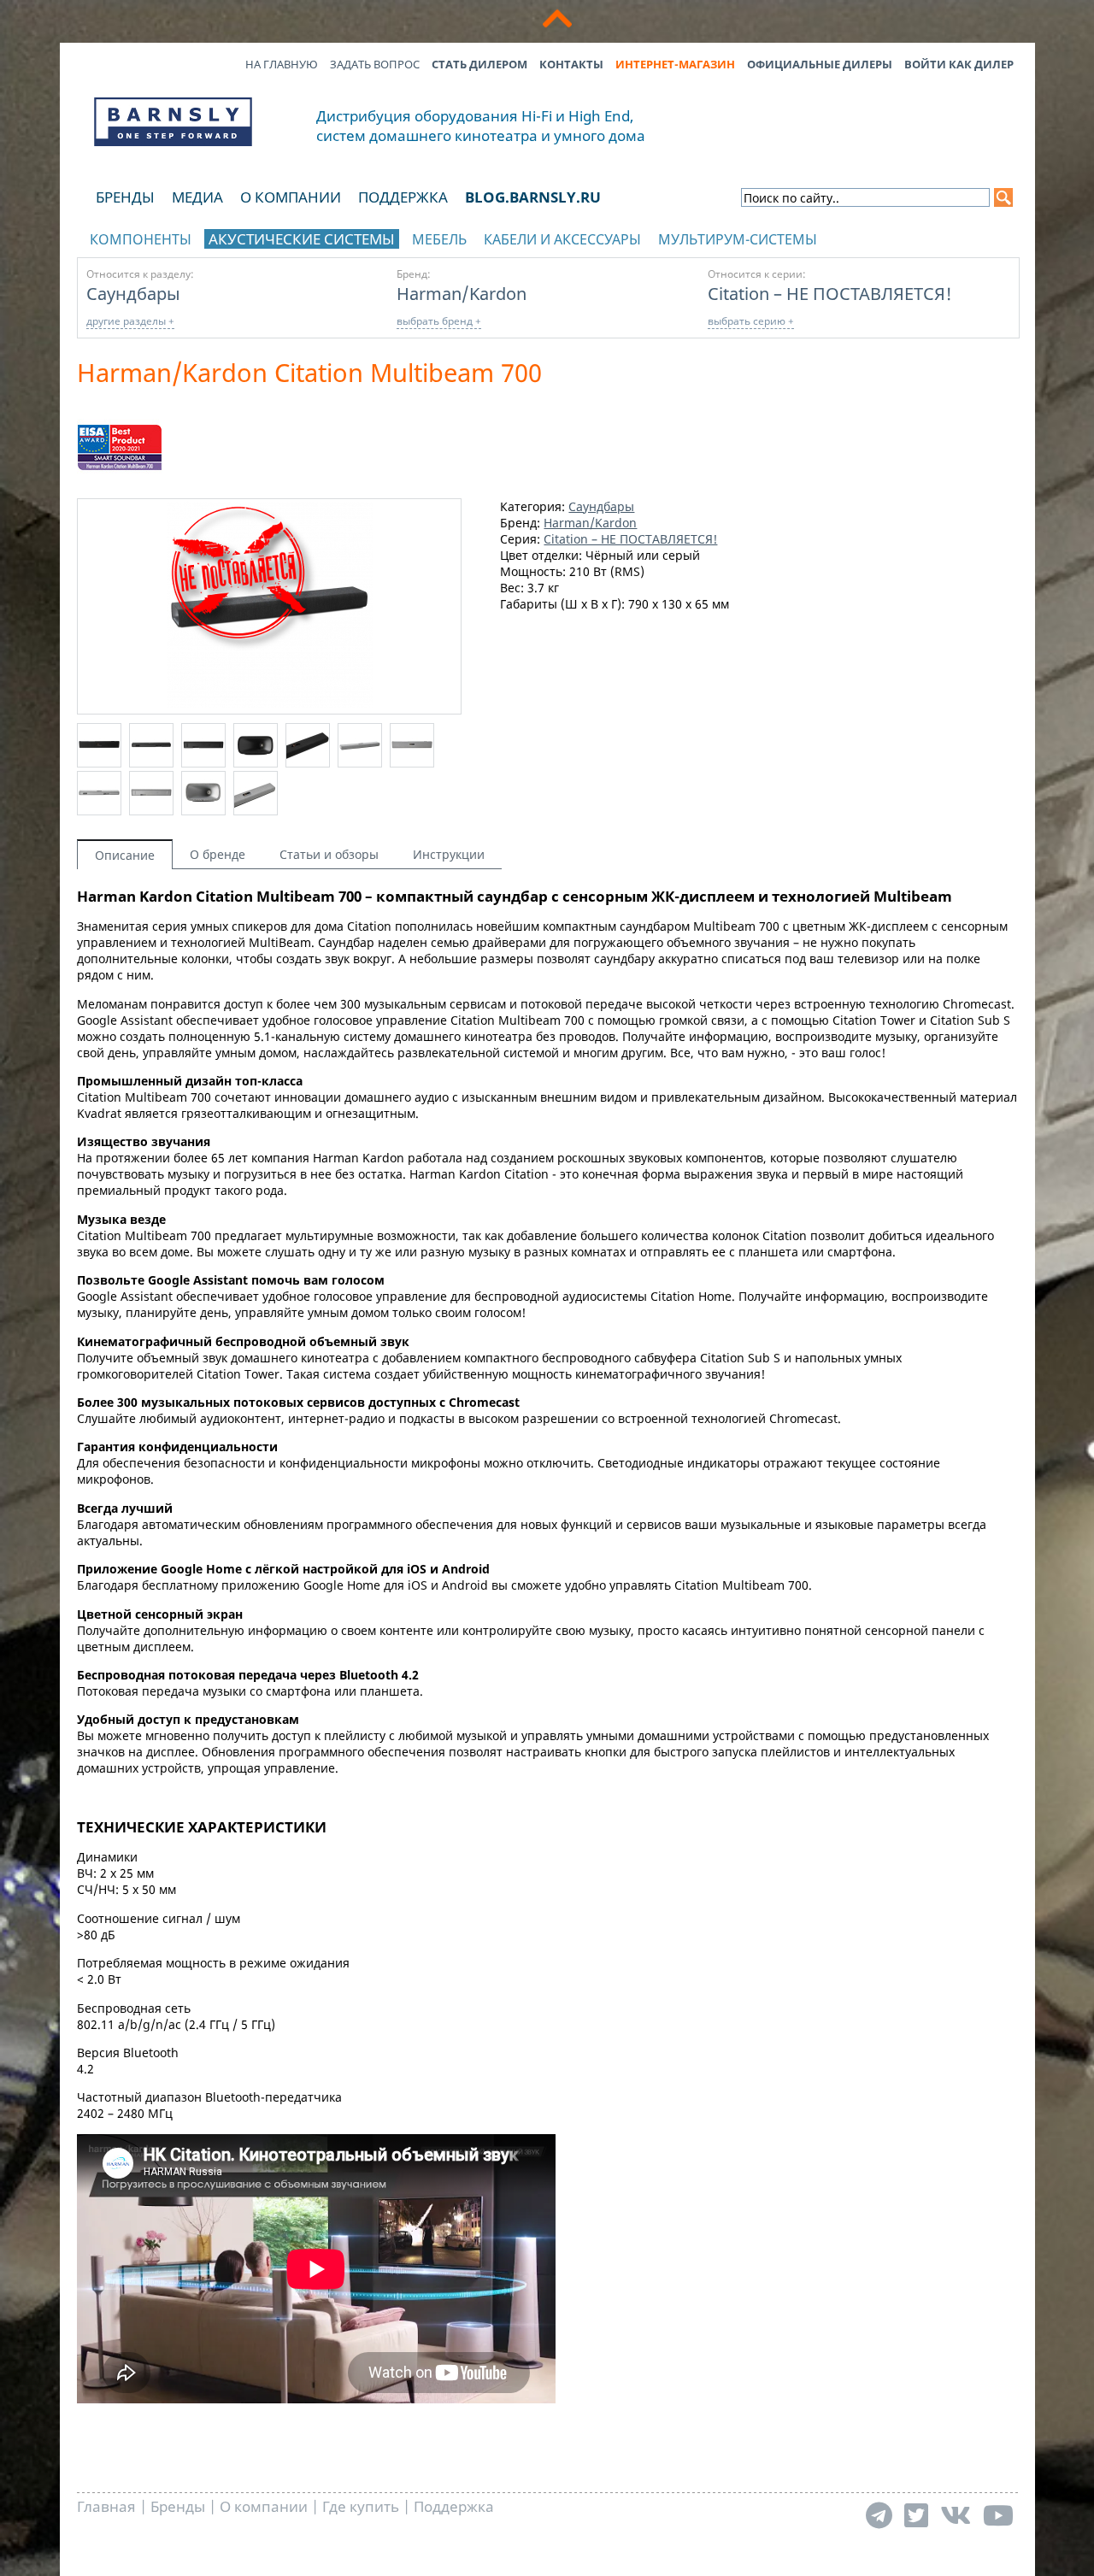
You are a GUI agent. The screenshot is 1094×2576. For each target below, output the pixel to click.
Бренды (125, 197)
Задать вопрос (375, 64)
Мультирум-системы (738, 239)
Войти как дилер (959, 64)
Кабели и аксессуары (562, 239)
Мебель (439, 239)
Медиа (197, 197)
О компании (291, 197)
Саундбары (133, 293)
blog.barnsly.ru (533, 197)
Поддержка (403, 197)
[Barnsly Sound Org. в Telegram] (879, 2515)
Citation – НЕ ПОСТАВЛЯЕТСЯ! (830, 293)
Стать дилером (479, 64)
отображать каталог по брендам (911, 236)
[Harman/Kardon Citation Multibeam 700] (270, 703)
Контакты (571, 64)
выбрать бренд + (439, 321)
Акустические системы (302, 239)
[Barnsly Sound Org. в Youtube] (998, 2515)
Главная (106, 2506)
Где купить (361, 2506)
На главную (282, 64)
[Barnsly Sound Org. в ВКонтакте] (956, 2515)
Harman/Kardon (462, 293)
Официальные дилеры (820, 64)
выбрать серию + (751, 321)
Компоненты (141, 239)
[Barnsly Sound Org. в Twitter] (916, 2515)
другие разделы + (130, 321)
